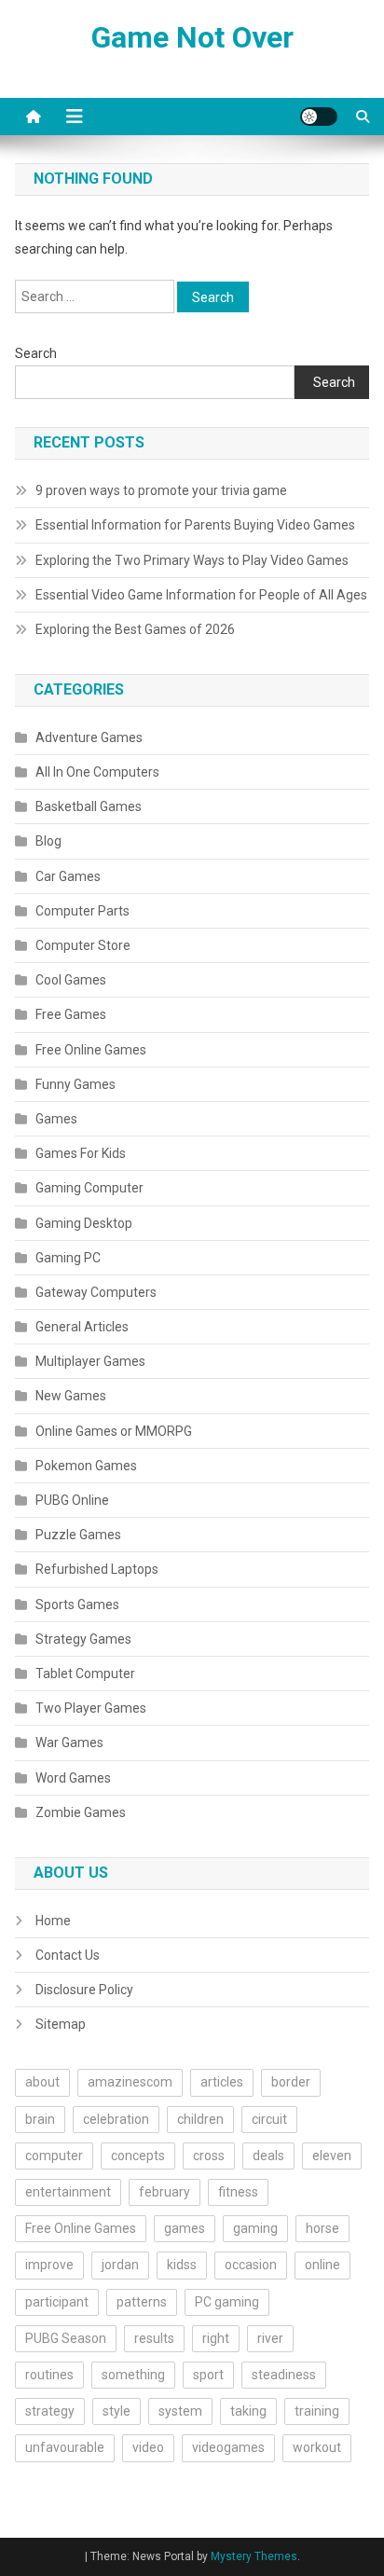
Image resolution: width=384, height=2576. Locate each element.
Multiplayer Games (90, 1361)
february (165, 2192)
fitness (238, 2192)
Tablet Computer (85, 1674)
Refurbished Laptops (97, 1569)
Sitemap (61, 2024)
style (117, 2411)
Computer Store (83, 945)
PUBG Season (66, 2338)
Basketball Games (89, 806)
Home (53, 1921)
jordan (120, 2265)
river (270, 2338)
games (185, 2228)
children (200, 2119)
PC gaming (227, 2302)
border (291, 2082)
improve (49, 2265)
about (42, 2082)
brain (40, 2119)
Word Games (73, 1778)
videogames (228, 2447)
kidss (182, 2265)
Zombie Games (81, 1812)
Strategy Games (83, 1639)
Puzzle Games (78, 1535)
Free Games (71, 1014)
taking (248, 2411)
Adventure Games (89, 737)
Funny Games (75, 1084)
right (216, 2338)
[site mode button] (319, 117)
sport (208, 2375)
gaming (255, 2228)
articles (222, 2082)
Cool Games (71, 980)
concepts (138, 2156)
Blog (48, 841)
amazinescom (130, 2082)
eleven (332, 2156)
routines (49, 2375)
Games (56, 1119)
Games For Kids (81, 1153)
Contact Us (68, 1955)
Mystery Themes (254, 2556)
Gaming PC (68, 1258)
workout (317, 2447)
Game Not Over (192, 37)
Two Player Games (91, 1708)
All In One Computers (97, 772)
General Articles (82, 1327)
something (133, 2375)
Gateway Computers (96, 1292)
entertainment (68, 2192)
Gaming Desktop (84, 1223)
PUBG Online (72, 1500)
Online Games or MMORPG (114, 1431)
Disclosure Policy (84, 1990)
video (148, 2447)
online (322, 2265)
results (154, 2338)
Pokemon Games (86, 1466)
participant (57, 2302)
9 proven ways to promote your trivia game (161, 490)
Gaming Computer (89, 1188)
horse (322, 2228)
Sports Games (77, 1605)
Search (36, 353)
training (317, 2411)
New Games (71, 1396)
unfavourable (65, 2447)
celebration (116, 2119)
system (180, 2411)
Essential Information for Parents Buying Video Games (195, 525)
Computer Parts (82, 911)
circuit (269, 2119)
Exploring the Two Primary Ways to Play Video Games (192, 560)
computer (54, 2156)
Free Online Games (91, 1050)
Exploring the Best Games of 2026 (135, 629)
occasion (251, 2265)
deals (268, 2156)
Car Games (68, 876)
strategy (50, 2411)
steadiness (284, 2375)
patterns (142, 2302)
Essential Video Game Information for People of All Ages (201, 595)
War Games (69, 1743)
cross (209, 2156)
